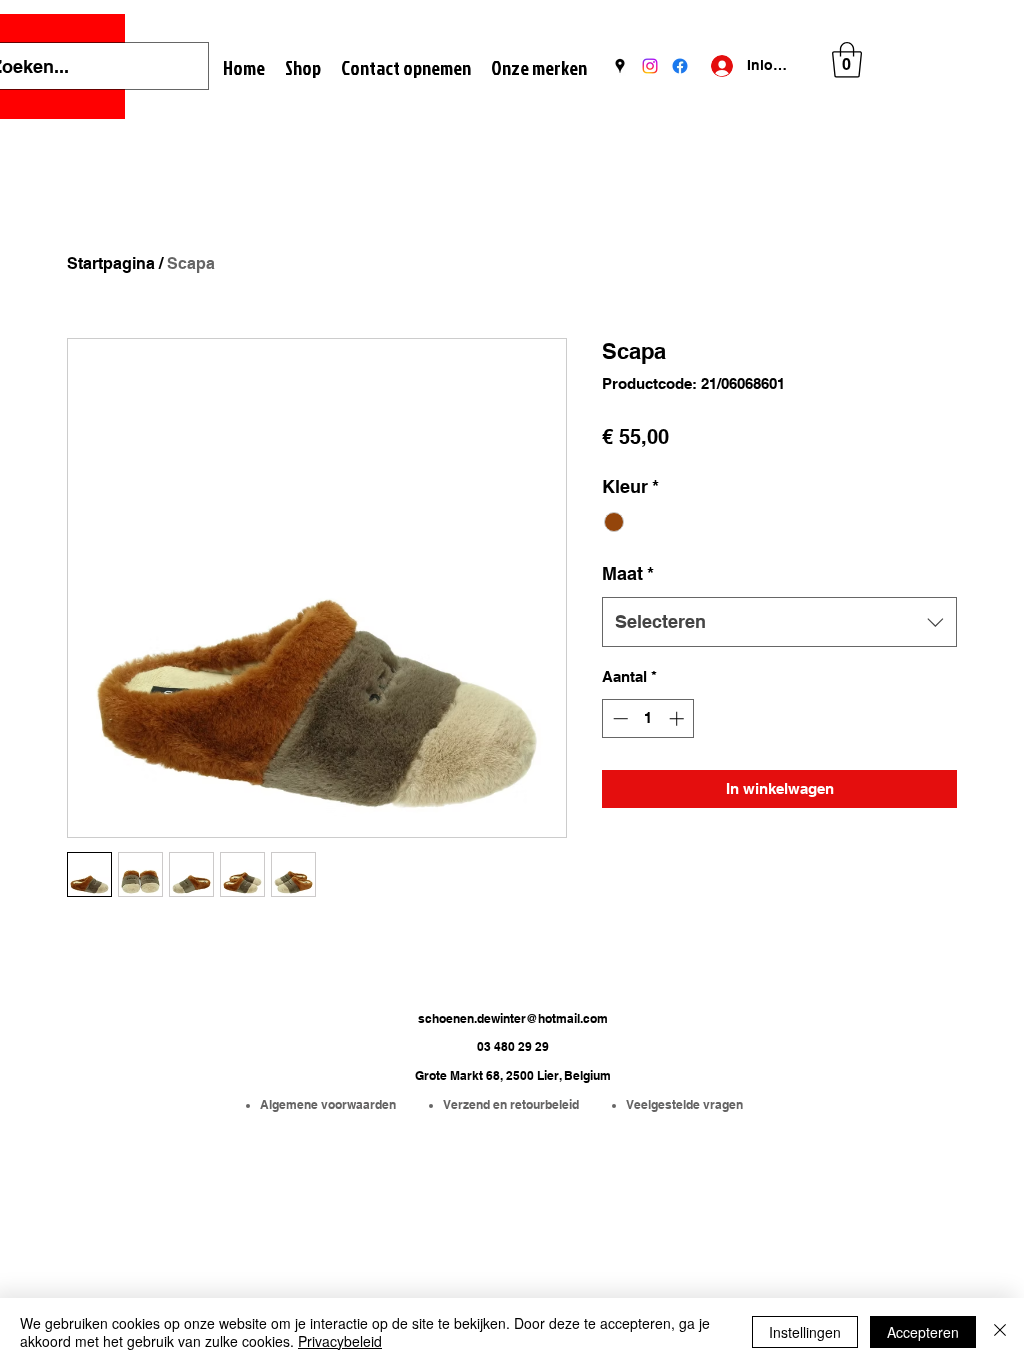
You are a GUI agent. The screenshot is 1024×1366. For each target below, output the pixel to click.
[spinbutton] (648, 718)
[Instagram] (650, 66)
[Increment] (678, 718)
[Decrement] (618, 718)
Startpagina (111, 263)
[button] (847, 60)
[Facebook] (680, 66)
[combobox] (779, 622)
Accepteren (923, 1332)
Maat (628, 573)
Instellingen (805, 1332)
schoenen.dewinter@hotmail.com (513, 1018)
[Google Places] (620, 66)
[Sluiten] (1000, 1332)
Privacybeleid (340, 1341)
